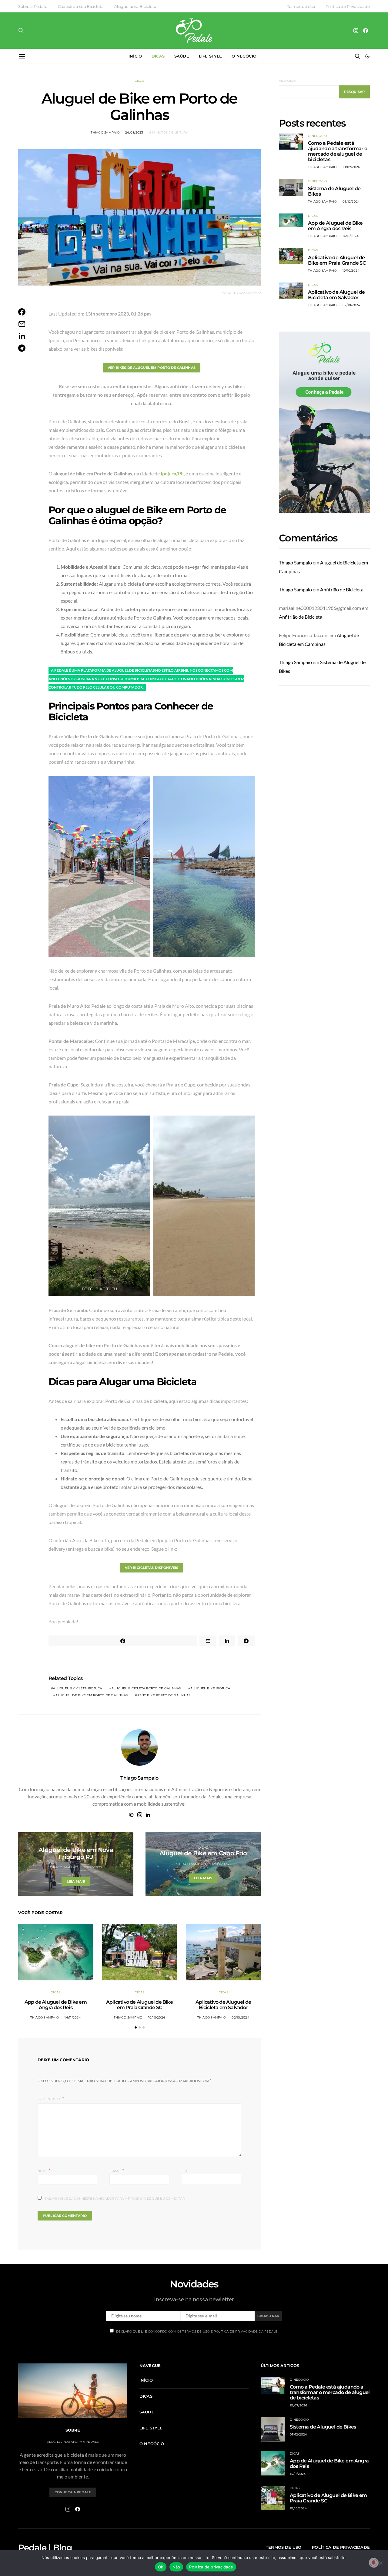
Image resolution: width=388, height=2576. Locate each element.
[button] (367, 56)
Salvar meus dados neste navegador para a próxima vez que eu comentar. (115, 2199)
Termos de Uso (301, 6)
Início (135, 56)
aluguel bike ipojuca (210, 1688)
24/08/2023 (134, 132)
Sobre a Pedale (33, 6)
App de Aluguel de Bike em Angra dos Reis (56, 2005)
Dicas (158, 56)
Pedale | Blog (45, 2548)
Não (176, 2567)
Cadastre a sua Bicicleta (81, 6)
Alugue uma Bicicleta (135, 6)
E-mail (117, 2170)
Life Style (211, 56)
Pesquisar (288, 81)
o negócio (244, 56)
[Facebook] (366, 31)
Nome (44, 2170)
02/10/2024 (241, 2017)
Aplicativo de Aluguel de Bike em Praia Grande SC (139, 2005)
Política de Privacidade (348, 6)
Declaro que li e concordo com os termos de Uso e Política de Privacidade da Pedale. (197, 2331)
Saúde (182, 56)
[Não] (380, 2563)
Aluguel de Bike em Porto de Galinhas (92, 1695)
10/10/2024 (157, 2017)
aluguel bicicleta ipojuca (77, 1688)
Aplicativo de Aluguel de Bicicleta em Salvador (223, 2005)
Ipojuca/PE (172, 473)
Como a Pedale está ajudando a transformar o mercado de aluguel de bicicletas (338, 151)
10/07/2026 (351, 167)
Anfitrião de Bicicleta (342, 589)
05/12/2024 (351, 202)
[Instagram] (356, 31)
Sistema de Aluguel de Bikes (334, 191)
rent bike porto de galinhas (164, 1695)
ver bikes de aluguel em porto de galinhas (152, 368)
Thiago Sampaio (105, 132)
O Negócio (317, 136)
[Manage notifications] (374, 2563)
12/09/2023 (221, 1864)
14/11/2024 (73, 2017)
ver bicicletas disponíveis (152, 1568)
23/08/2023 (93, 1867)
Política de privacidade (211, 2567)
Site (185, 2171)
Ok (161, 2567)
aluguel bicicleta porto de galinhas (146, 1688)
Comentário (49, 2099)
